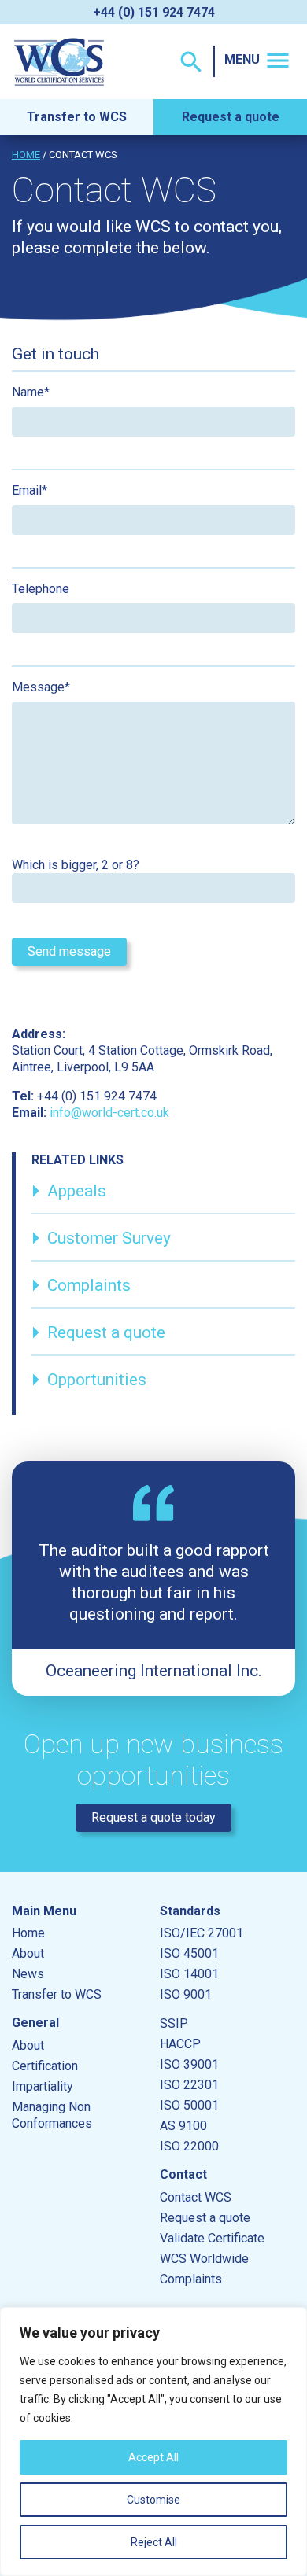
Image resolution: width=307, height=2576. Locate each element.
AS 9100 (183, 2126)
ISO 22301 (189, 2085)
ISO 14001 (189, 1974)
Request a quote (231, 117)
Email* (30, 490)
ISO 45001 (189, 1953)
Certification (45, 2066)
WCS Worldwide (204, 2259)
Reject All (154, 2542)
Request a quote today (153, 1817)
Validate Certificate (212, 2238)
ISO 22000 (189, 2146)
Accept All (153, 2457)
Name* (31, 392)
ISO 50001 (189, 2105)
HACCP (180, 2044)
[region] (153, 2441)
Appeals (69, 1191)
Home (26, 155)
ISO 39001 (189, 2064)
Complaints (81, 1285)
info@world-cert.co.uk (109, 1113)
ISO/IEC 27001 (202, 1933)
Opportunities (89, 1380)
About (28, 1953)
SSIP (174, 2023)
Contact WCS (196, 2197)
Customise (153, 2500)
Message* (41, 687)
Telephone (41, 589)
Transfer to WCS (77, 117)
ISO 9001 (186, 1994)
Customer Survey (101, 1238)
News (28, 1974)
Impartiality (43, 2086)
